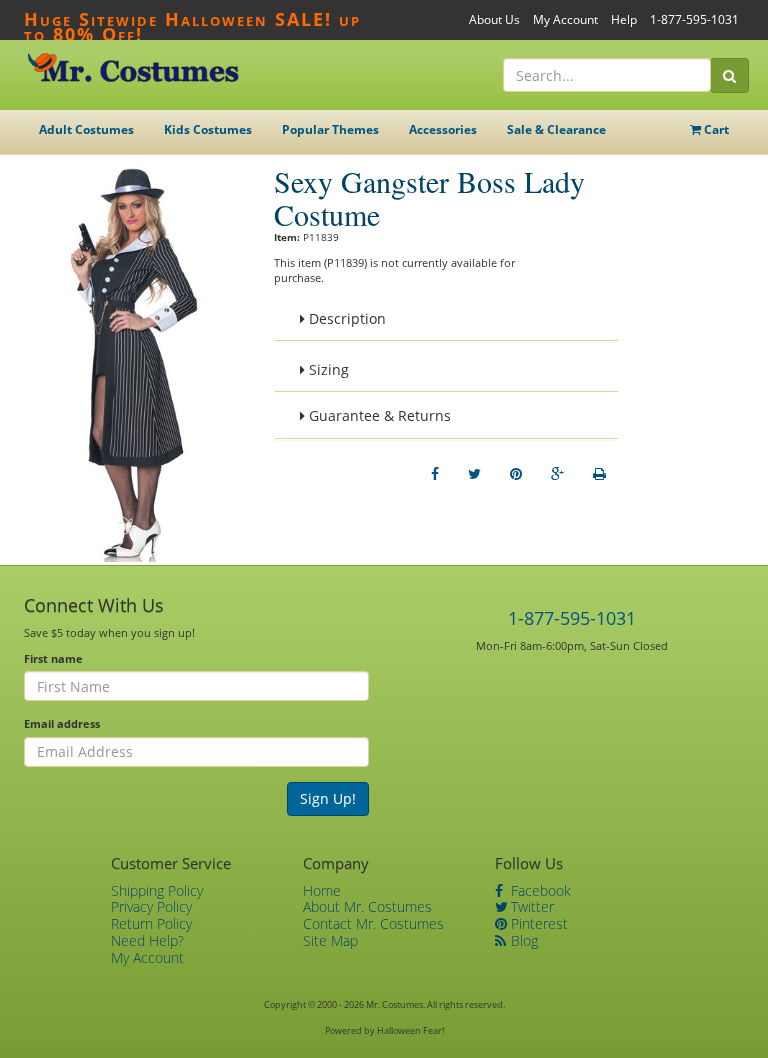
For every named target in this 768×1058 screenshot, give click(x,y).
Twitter (530, 906)
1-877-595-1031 (694, 19)
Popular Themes (330, 129)
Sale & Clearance (556, 129)
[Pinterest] (516, 474)
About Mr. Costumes (367, 906)
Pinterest (537, 923)
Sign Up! (328, 798)
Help (624, 19)
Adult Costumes (86, 129)
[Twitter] (474, 474)
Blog (522, 940)
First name (53, 658)
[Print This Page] (599, 474)
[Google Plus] (557, 474)
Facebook (539, 890)
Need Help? (147, 940)
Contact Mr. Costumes (373, 923)
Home (322, 890)
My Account (565, 19)
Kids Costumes (208, 129)
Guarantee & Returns (378, 415)
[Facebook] (435, 474)
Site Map (330, 940)
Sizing (327, 369)
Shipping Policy (157, 890)
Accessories (443, 129)
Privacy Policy (151, 906)
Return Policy (151, 923)
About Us (494, 19)
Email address (62, 723)
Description (345, 318)
